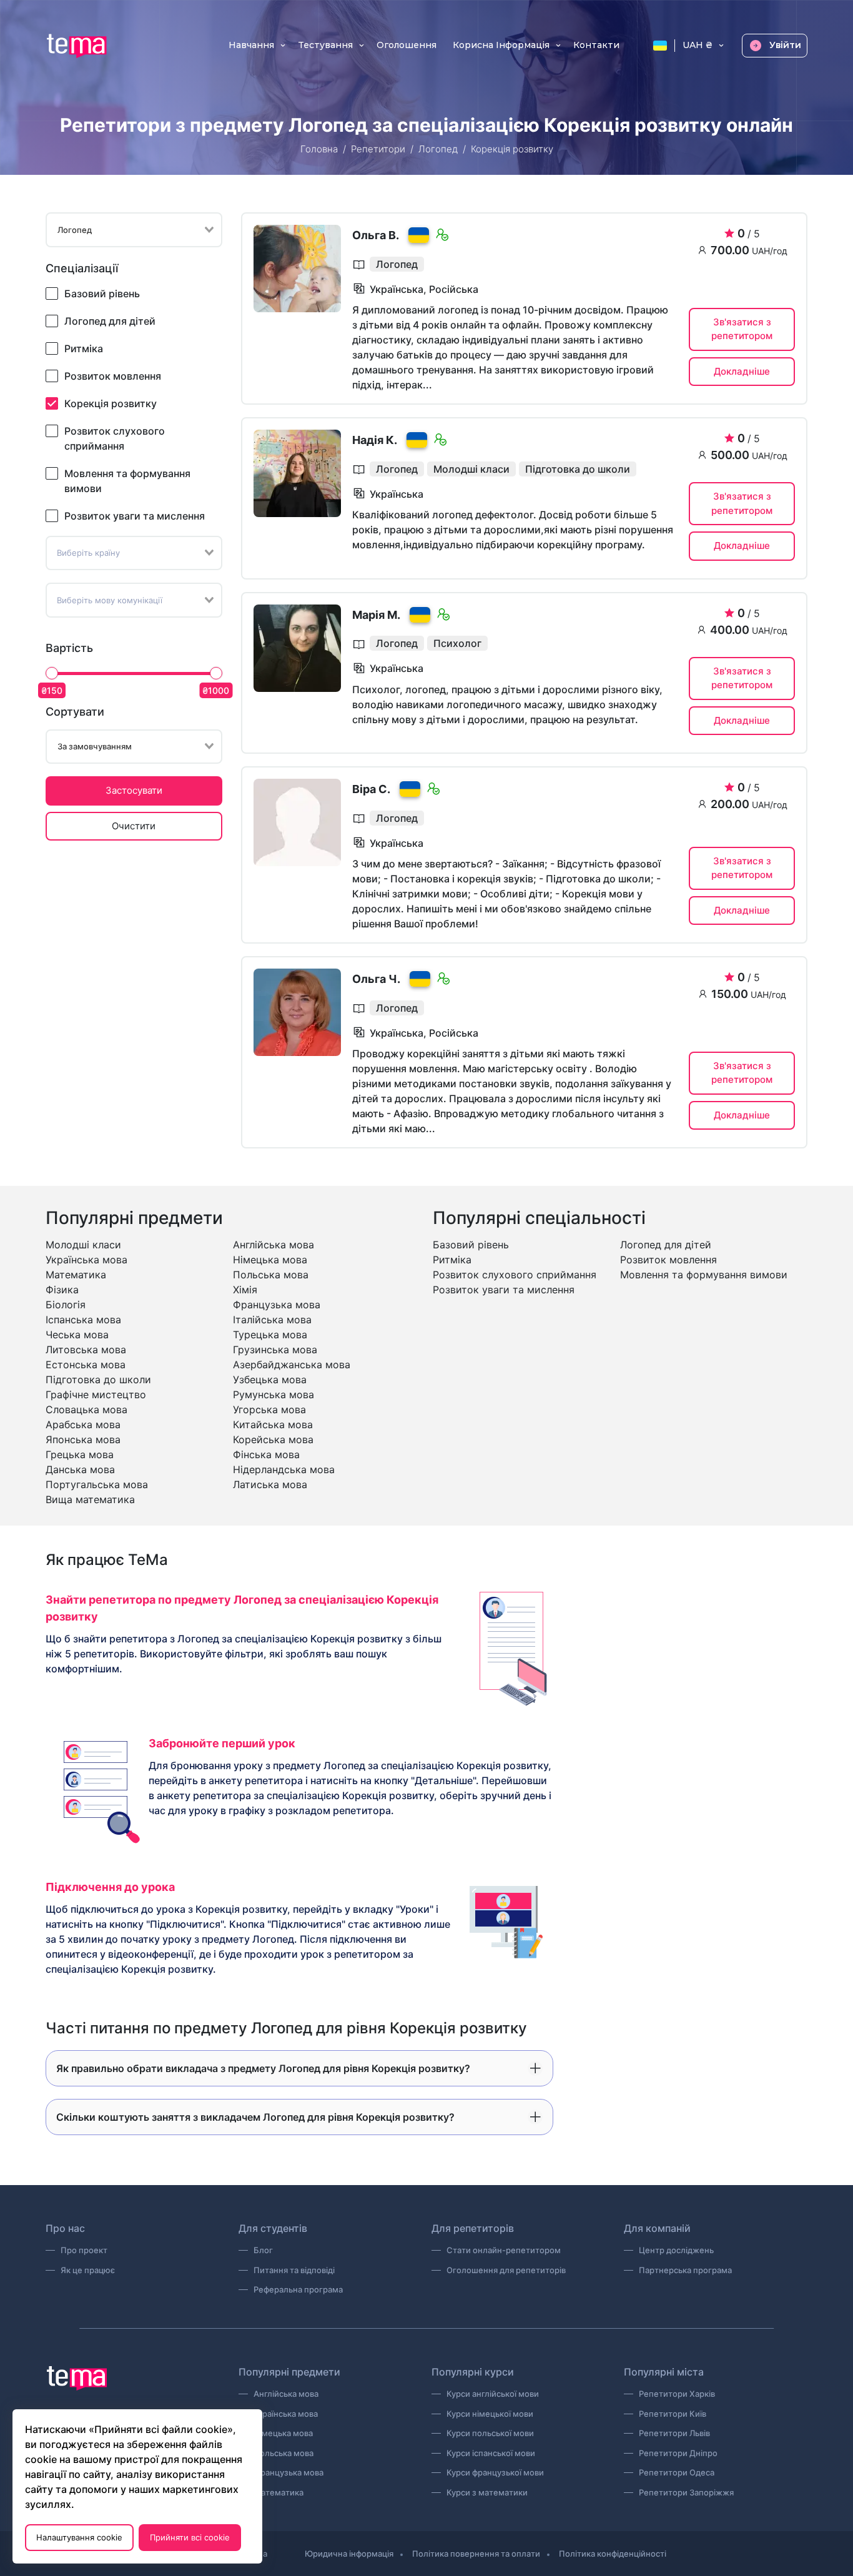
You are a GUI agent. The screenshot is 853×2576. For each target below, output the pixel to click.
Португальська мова (97, 1484)
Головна (319, 149)
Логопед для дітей (110, 321)
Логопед (438, 149)
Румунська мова (274, 1394)
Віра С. (371, 789)
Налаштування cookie (79, 2537)
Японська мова (83, 1439)
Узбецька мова (270, 1379)
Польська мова (271, 1275)
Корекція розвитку (111, 403)
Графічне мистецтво (96, 1394)
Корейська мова (273, 1439)
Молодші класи (83, 1245)
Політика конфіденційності (613, 2554)
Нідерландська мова (284, 1469)
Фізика (62, 1290)
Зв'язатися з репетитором (742, 329)
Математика (76, 1275)
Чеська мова (77, 1335)
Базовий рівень (102, 294)
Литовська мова (86, 1350)
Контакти (596, 46)
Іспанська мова (83, 1320)
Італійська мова (272, 1320)
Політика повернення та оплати (476, 2554)
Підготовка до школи (98, 1379)
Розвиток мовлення (113, 376)
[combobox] (134, 230)
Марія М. (376, 615)
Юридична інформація (349, 2554)
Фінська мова (266, 1454)
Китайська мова (273, 1424)
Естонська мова (86, 1364)
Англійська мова (274, 1245)
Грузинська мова (275, 1350)
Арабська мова (83, 1424)
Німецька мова (270, 1260)
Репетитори (378, 149)
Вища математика (90, 1499)
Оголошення (407, 46)
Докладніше (742, 371)
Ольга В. (376, 235)
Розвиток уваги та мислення (135, 516)
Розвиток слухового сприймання (115, 438)
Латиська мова (270, 1484)
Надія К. (375, 440)
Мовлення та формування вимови (127, 481)
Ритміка (84, 348)
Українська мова (86, 1260)
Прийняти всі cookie (190, 2537)
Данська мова (80, 1469)
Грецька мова (80, 1454)
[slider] (52, 673)
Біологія (66, 1305)
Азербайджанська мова (292, 1364)
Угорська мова (269, 1409)
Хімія (245, 1290)
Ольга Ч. (376, 979)
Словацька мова (86, 1409)
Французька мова (277, 1305)
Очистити (134, 826)
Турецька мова (270, 1335)
